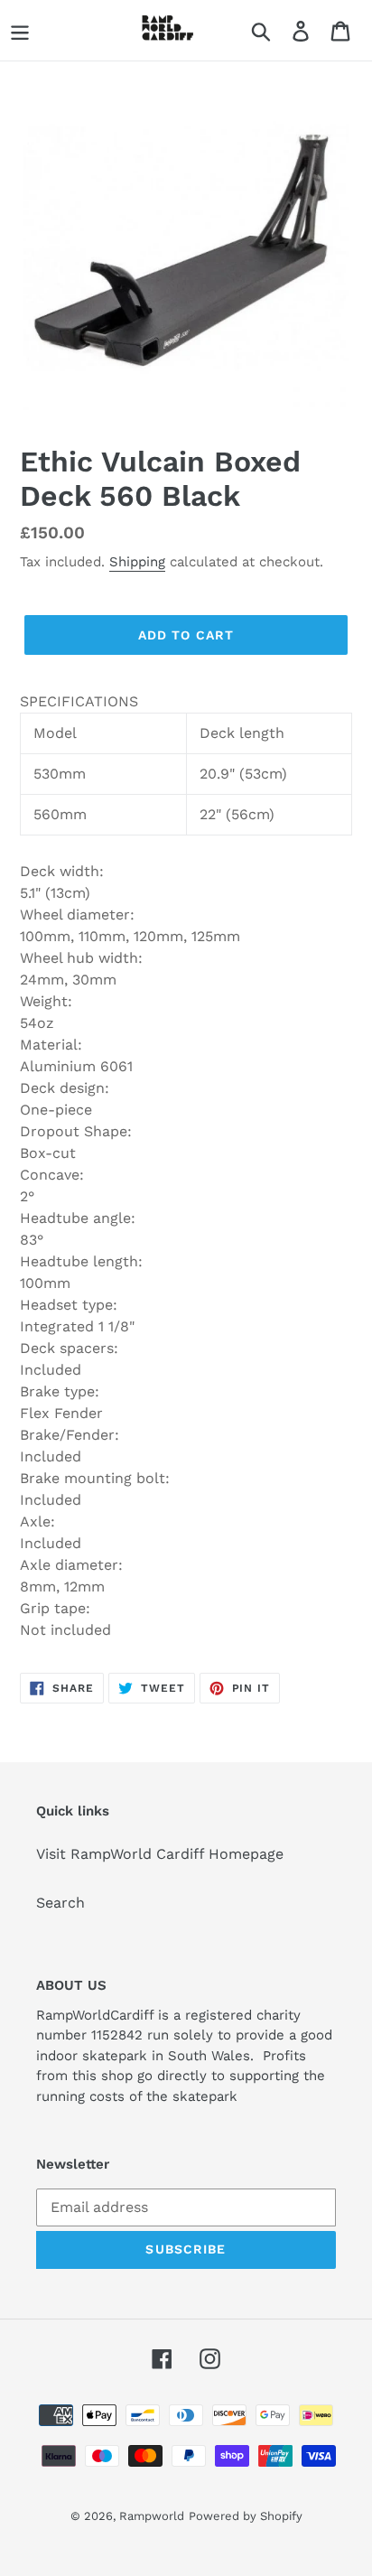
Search (60, 1903)
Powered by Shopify (246, 2516)
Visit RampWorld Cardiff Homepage (160, 1854)
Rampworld (152, 2516)
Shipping (137, 562)
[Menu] (20, 30)
